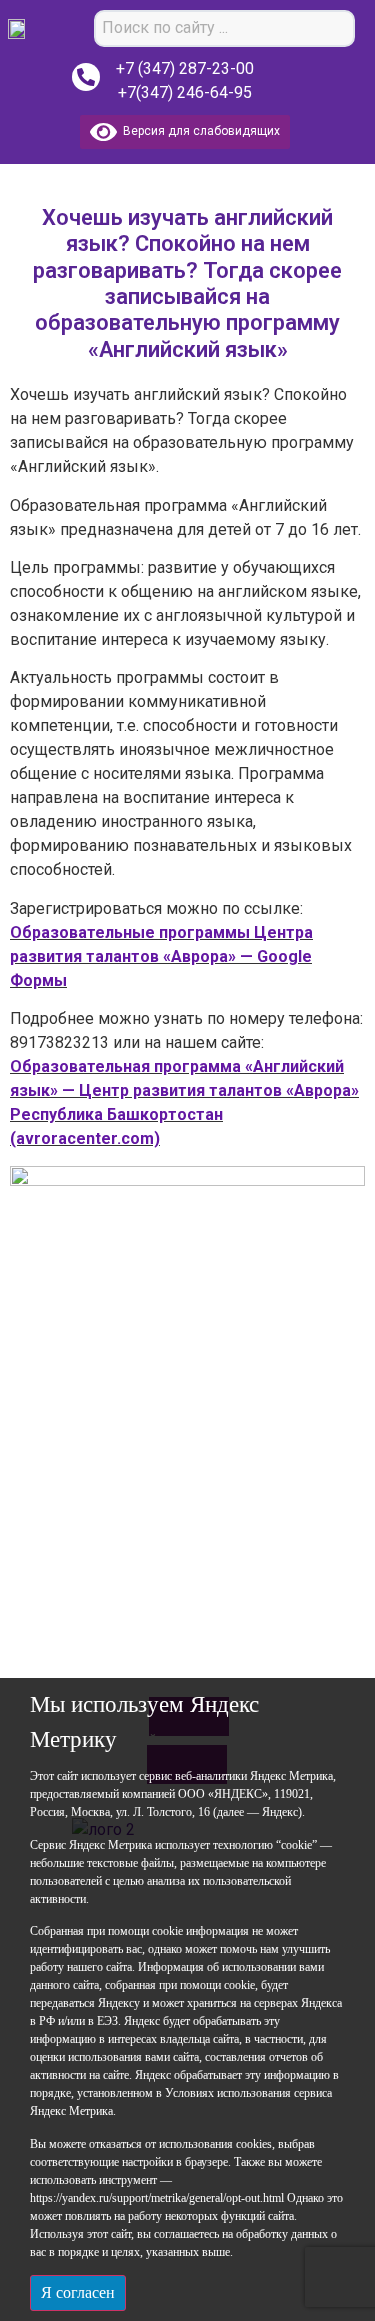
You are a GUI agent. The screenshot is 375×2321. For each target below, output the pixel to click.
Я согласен (78, 2292)
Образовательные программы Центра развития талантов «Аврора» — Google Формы (161, 956)
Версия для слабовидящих (198, 131)
